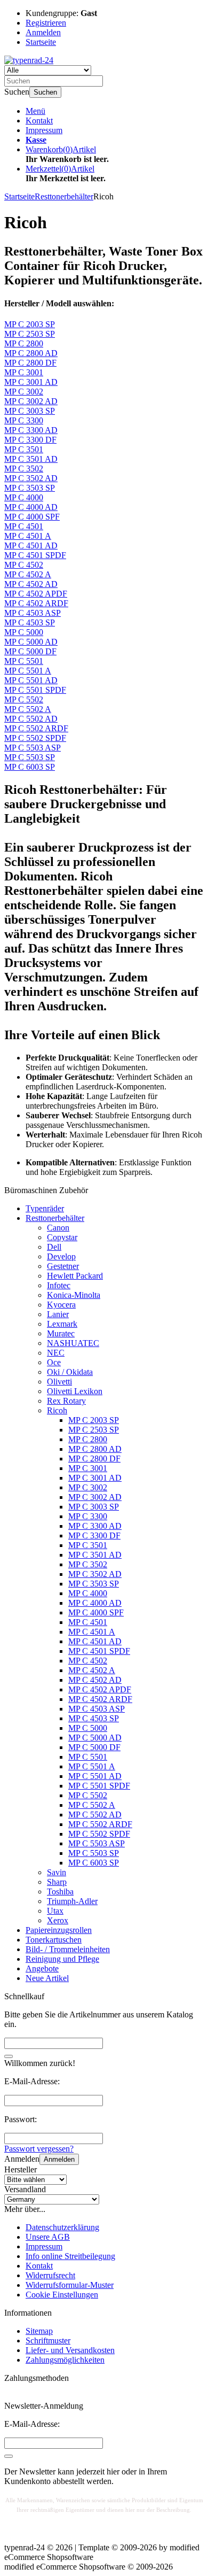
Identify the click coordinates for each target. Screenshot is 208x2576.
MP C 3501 (88, 1545)
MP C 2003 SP (94, 1420)
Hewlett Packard (75, 1276)
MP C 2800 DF (94, 1459)
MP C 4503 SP (94, 1718)
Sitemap (39, 2331)
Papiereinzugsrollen (59, 1930)
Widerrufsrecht (50, 2275)
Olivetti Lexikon (75, 1391)
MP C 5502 (88, 1795)
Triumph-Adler (72, 1901)
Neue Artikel (47, 1978)
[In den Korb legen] (9, 2056)
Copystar (62, 1237)
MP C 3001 (88, 1468)
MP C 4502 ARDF (100, 1699)
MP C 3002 (88, 1487)
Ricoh (57, 1410)
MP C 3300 (88, 1516)
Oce (54, 1362)
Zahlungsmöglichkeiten (65, 2360)
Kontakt (39, 121)
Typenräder (45, 1208)
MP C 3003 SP (94, 1507)
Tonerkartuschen (54, 1940)
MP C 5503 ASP (97, 1843)
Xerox (58, 1920)
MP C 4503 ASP (97, 1709)
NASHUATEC (73, 1343)
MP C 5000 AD (95, 1738)
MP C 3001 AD (95, 1478)
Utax (55, 1911)
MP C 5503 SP (94, 1853)
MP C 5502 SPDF (99, 1834)
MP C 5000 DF (94, 1747)
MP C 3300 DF (94, 1535)
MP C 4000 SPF (96, 1612)
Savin (57, 1872)
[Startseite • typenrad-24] (29, 60)
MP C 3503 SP (94, 1584)
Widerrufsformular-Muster (70, 2285)
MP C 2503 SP (94, 1430)
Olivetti (59, 1382)
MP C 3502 (88, 1564)
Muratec (61, 1333)
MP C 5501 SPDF (99, 1786)
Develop (61, 1256)
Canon (58, 1228)
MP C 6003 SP (94, 1863)
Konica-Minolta (74, 1295)
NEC (56, 1353)
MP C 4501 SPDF (99, 1651)
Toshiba (60, 1892)
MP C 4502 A (92, 1670)
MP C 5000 (88, 1728)
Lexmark (62, 1324)
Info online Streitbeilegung (70, 2256)
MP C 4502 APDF (100, 1689)
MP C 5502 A (92, 1805)
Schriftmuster (48, 2341)
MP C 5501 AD (95, 1776)
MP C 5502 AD (95, 1815)
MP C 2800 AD (95, 1449)
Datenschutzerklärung (62, 2227)
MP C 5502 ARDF (100, 1824)
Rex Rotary (66, 1401)
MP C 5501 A (92, 1766)
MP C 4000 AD (95, 1603)
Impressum (44, 130)
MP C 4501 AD (95, 1641)
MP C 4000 (88, 1593)
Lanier (58, 1314)
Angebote (42, 1968)
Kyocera (61, 1305)
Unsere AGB (48, 2237)
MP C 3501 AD (95, 1555)
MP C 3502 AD (95, 1574)
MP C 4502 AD (95, 1680)
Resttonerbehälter (55, 1218)
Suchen (45, 92)
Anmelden (59, 2159)
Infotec (59, 1285)
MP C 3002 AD (95, 1497)
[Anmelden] (9, 2456)
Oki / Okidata (70, 1372)
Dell (54, 1247)
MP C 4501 (88, 1622)
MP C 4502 (88, 1661)
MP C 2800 (88, 1439)
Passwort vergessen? (39, 2149)
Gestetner (63, 1266)
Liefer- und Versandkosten (70, 2350)
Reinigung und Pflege (62, 1959)
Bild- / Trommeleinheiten (68, 1949)
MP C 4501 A (92, 1632)
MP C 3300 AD (95, 1526)
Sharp (57, 1882)
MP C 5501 (88, 1757)
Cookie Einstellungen (62, 2295)
